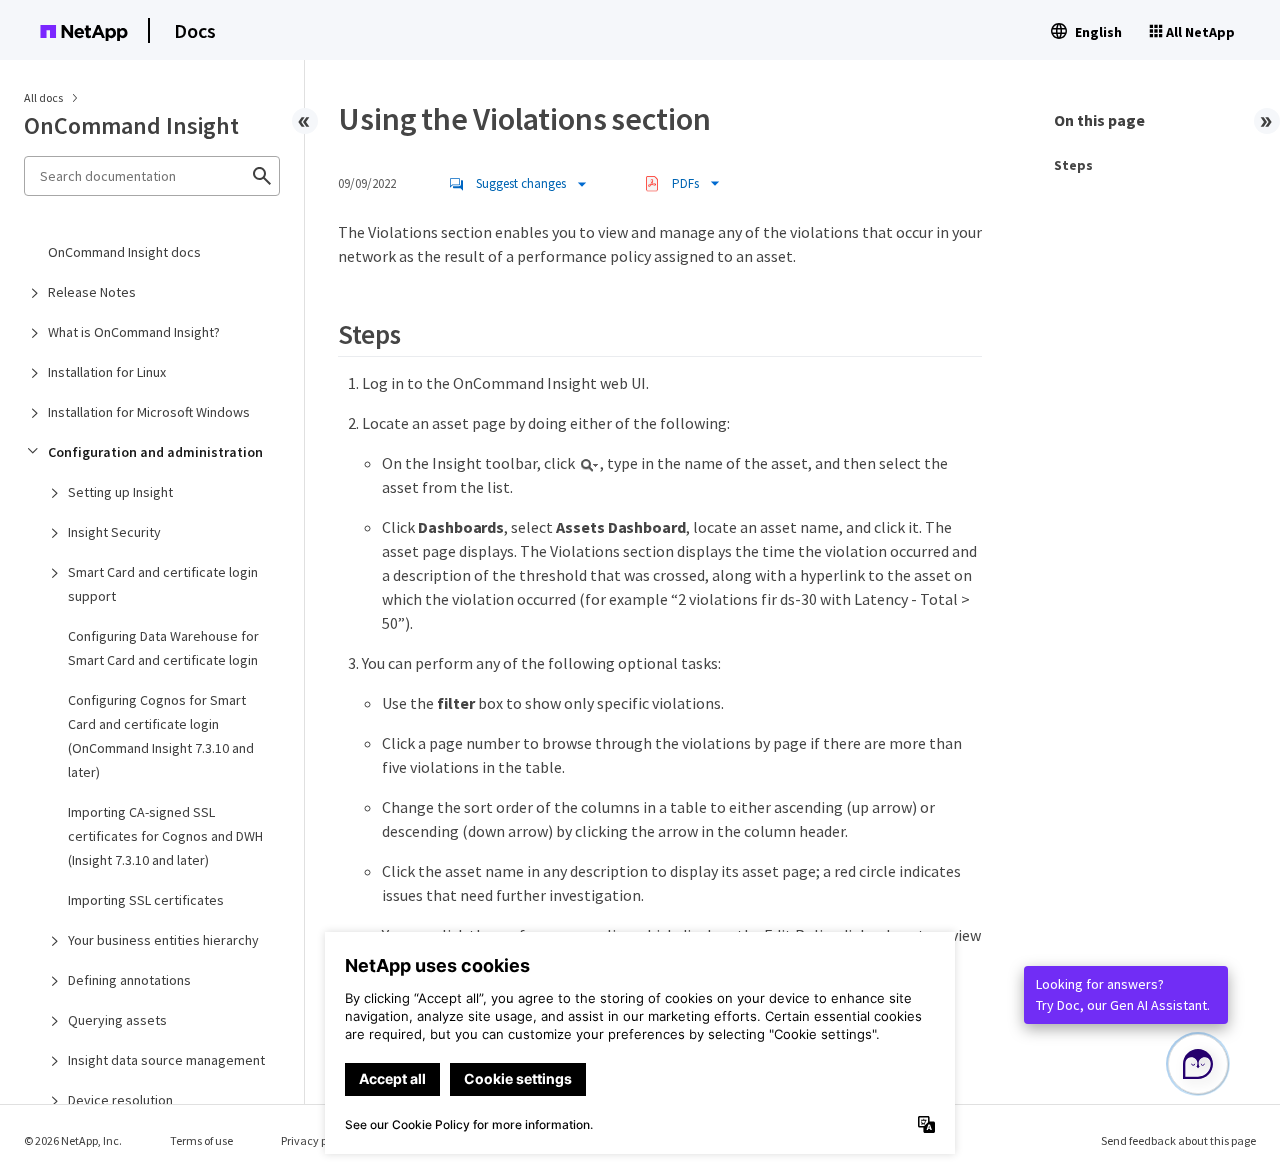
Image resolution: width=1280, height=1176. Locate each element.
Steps (1073, 165)
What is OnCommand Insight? (134, 332)
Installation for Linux (107, 372)
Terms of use (201, 1140)
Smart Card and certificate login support (163, 584)
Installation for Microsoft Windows (149, 412)
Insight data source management (166, 1060)
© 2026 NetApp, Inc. (73, 1140)
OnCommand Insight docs (124, 252)
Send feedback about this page (1178, 1140)
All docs (43, 97)
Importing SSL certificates (146, 900)
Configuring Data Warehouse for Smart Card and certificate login (163, 648)
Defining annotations (129, 980)
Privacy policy (316, 1140)
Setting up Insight (120, 492)
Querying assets (117, 1020)
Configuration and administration (155, 452)
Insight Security (114, 532)
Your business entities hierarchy (163, 940)
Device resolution (120, 1100)
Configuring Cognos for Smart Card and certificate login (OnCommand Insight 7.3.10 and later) (161, 736)
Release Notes (92, 292)
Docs (195, 30)
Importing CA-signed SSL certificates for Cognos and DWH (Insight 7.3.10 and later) (165, 836)
